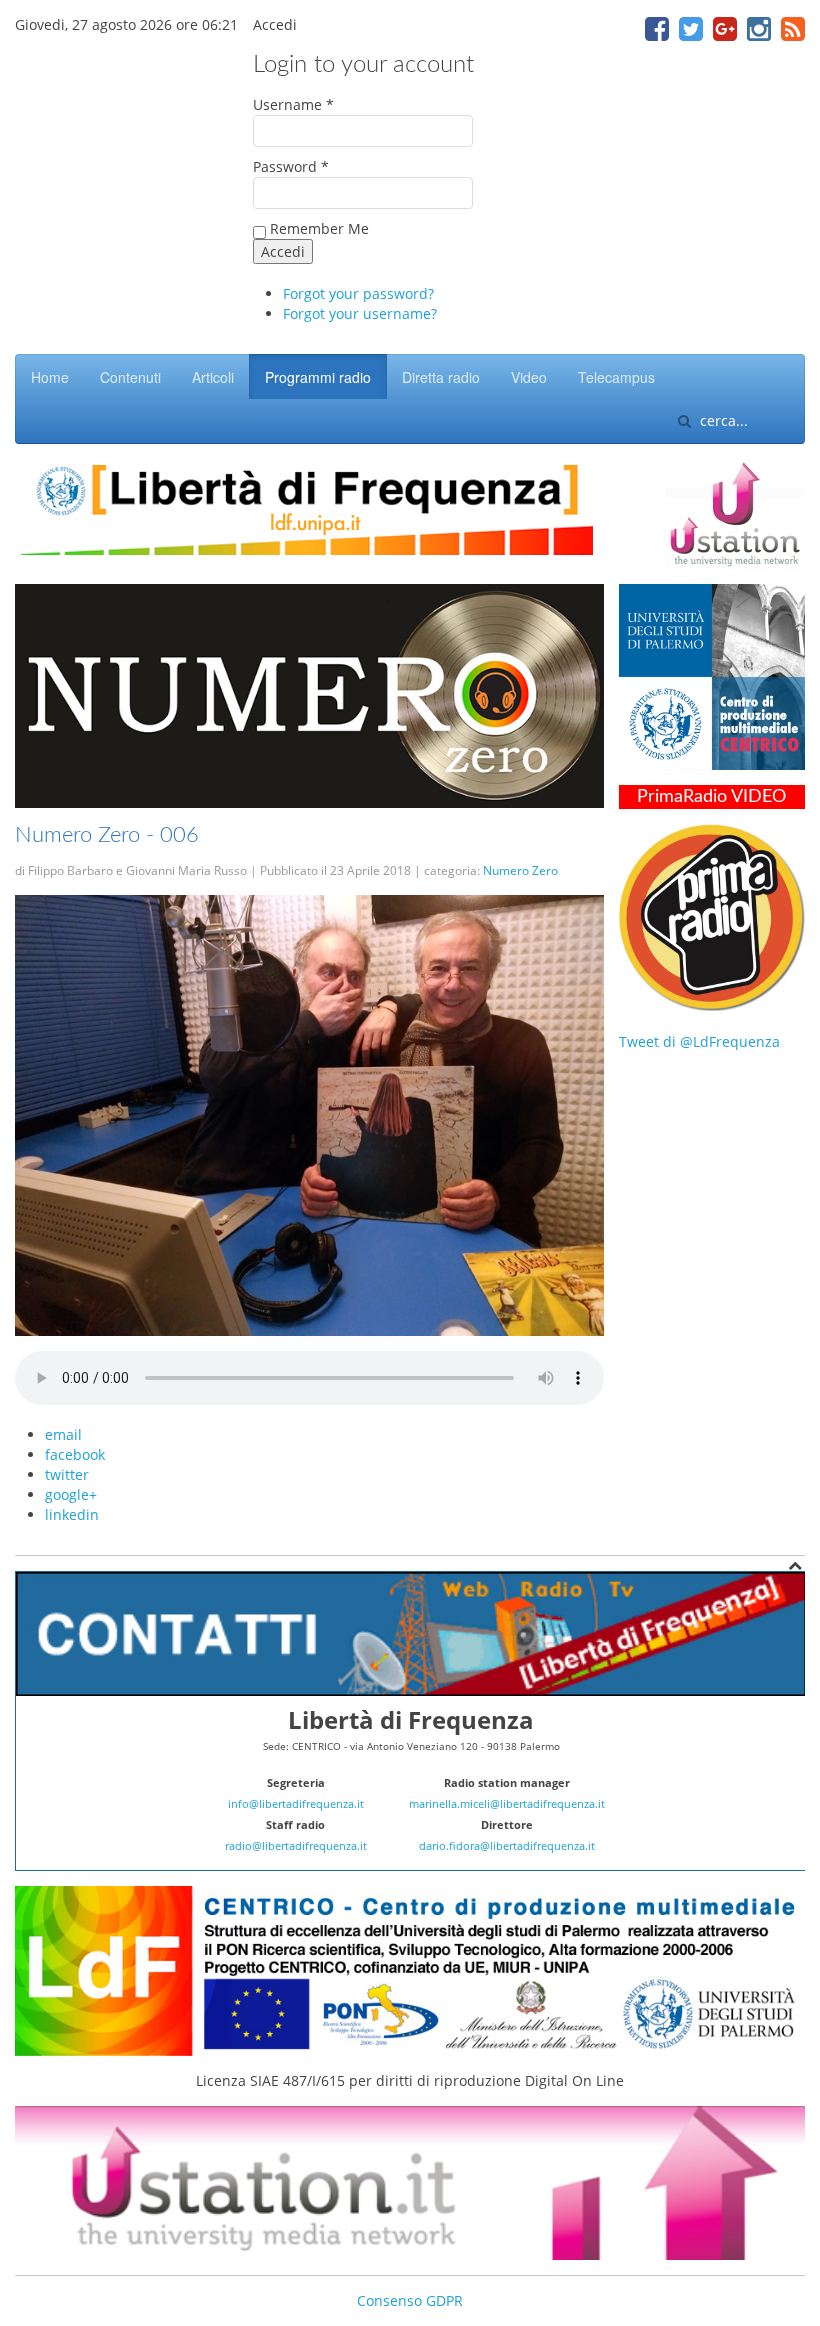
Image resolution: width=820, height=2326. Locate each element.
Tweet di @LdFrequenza (699, 1041)
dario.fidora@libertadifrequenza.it (507, 1846)
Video (529, 377)
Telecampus (616, 377)
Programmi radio (318, 377)
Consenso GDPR (410, 2300)
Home (50, 377)
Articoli (213, 377)
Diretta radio (441, 377)
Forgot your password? (358, 293)
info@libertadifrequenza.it (296, 1804)
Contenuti (130, 377)
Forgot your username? (360, 313)
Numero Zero (520, 870)
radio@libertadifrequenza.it (296, 1846)
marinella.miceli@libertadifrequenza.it (507, 1804)
